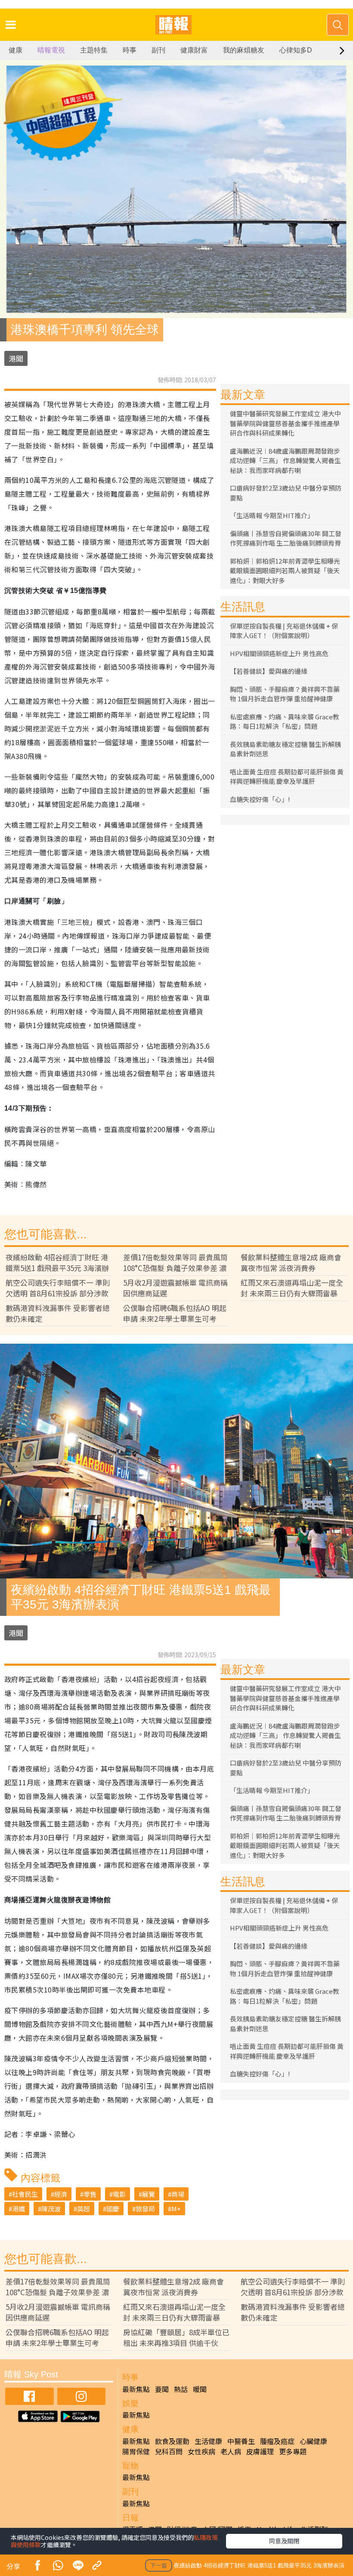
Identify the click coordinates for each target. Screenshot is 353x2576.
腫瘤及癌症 (277, 2441)
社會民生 (25, 2194)
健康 (15, 50)
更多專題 (293, 2451)
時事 (130, 50)
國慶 (113, 2209)
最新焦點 (136, 2389)
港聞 (16, 358)
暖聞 (200, 2389)
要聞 (162, 2389)
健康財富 (194, 50)
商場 (178, 2194)
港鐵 (19, 2209)
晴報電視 (51, 50)
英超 (84, 2209)
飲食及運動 (172, 2441)
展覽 (149, 2194)
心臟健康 (313, 2441)
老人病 (231, 2451)
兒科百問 (169, 2451)
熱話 (181, 2389)
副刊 (158, 50)
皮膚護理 (260, 2451)
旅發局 (145, 2209)
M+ (176, 2209)
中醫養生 (241, 2441)
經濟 (61, 2194)
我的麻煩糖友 (244, 50)
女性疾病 (201, 2451)
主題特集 (94, 50)
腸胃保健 (136, 2451)
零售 (90, 2194)
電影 (119, 2194)
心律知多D (296, 50)
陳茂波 (51, 2209)
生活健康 (208, 2441)
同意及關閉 (284, 2541)
